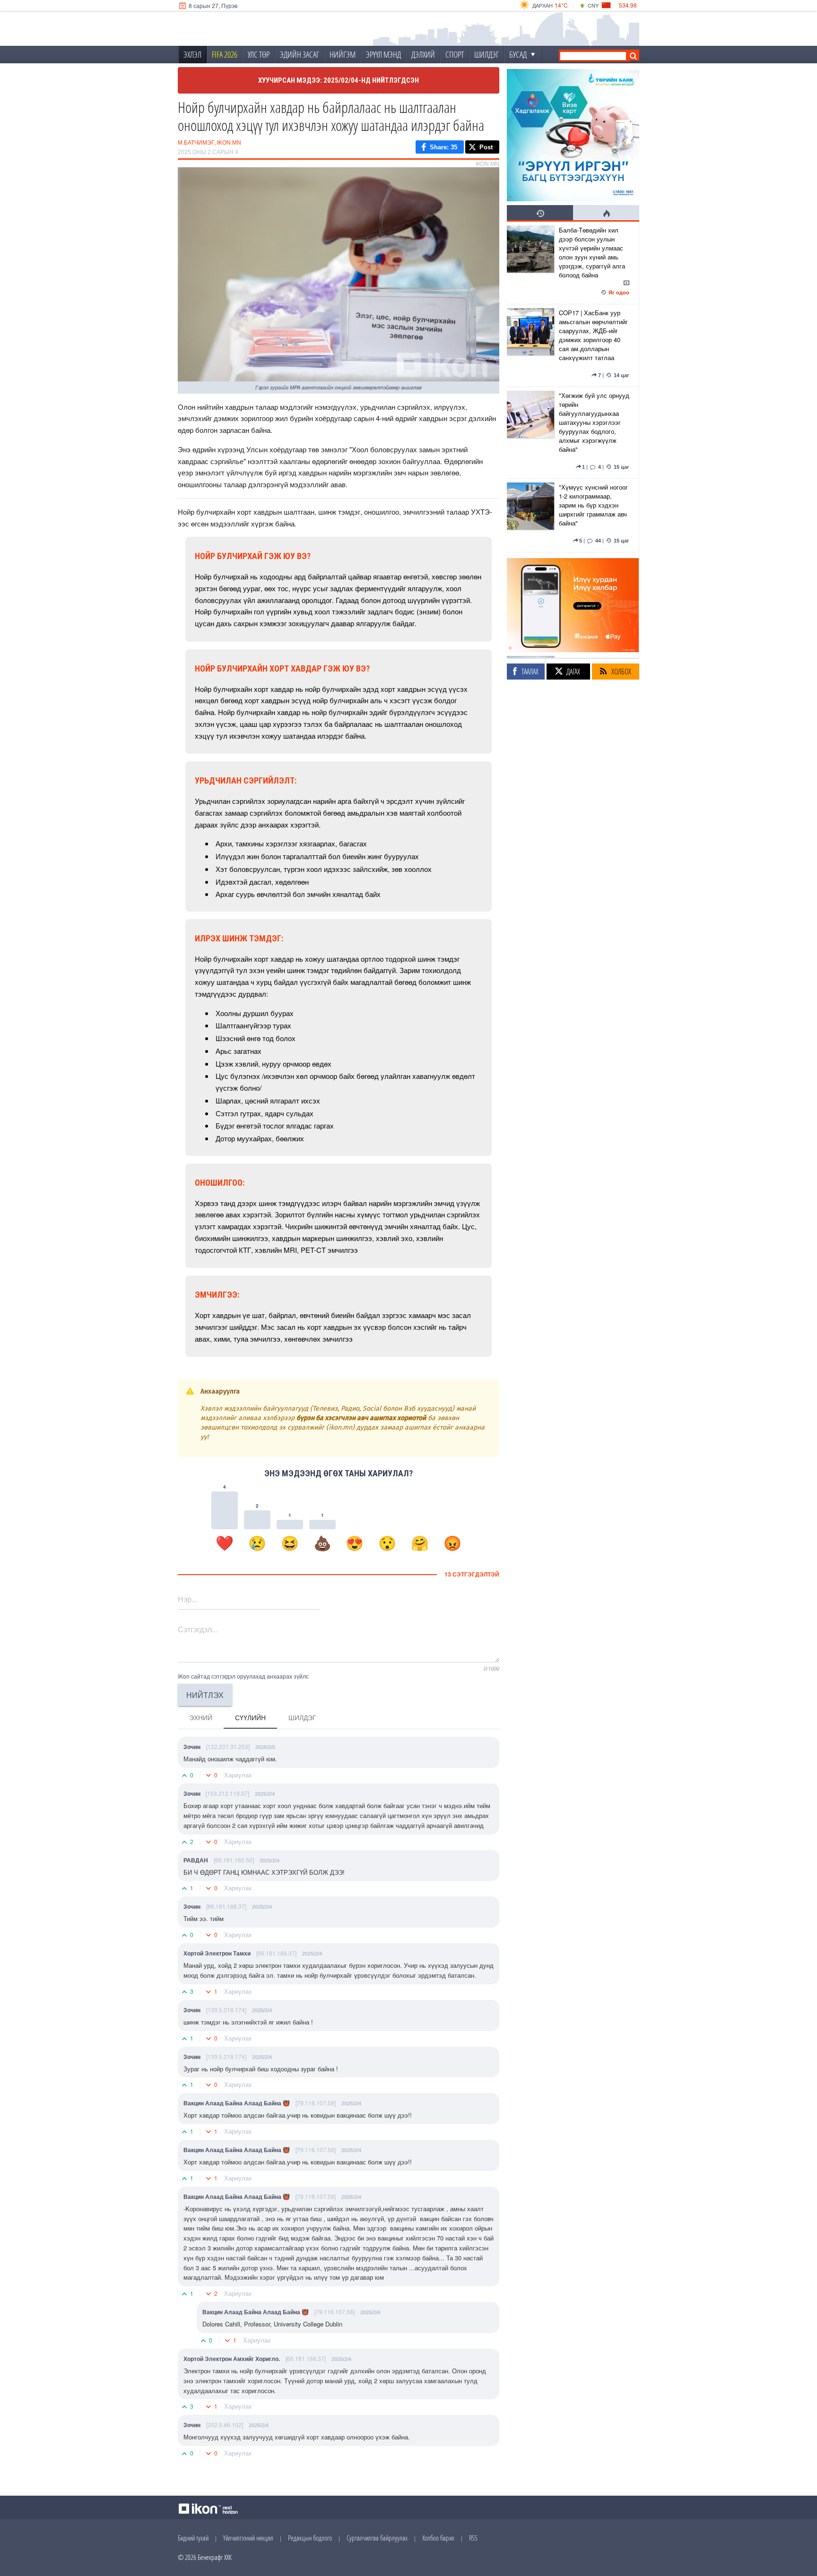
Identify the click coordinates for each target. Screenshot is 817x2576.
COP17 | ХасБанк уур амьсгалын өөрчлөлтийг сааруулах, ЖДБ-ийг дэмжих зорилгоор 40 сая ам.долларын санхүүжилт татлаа (593, 335)
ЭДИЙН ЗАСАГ (300, 54)
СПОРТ (455, 54)
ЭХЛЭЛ (192, 54)
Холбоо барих (438, 2538)
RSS (473, 2538)
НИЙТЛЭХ (205, 1695)
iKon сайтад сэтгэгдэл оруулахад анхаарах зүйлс (243, 1676)
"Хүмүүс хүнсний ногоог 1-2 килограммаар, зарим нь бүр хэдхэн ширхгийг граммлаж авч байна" (593, 505)
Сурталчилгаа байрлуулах (377, 2538)
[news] (530, 263)
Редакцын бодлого (310, 2538)
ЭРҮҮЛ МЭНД (383, 54)
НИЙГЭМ (343, 54)
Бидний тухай (193, 2538)
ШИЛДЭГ (487, 54)
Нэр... (187, 1599)
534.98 (628, 5)
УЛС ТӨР (259, 54)
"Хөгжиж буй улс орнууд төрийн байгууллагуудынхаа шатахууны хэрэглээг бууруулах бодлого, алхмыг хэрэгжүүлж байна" (594, 422)
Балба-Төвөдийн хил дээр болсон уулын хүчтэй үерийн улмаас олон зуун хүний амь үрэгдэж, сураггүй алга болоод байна (592, 252)
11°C (561, 5)
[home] (241, 29)
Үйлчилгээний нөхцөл (248, 2538)
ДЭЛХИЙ (423, 54)
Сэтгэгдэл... (198, 1629)
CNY (593, 5)
